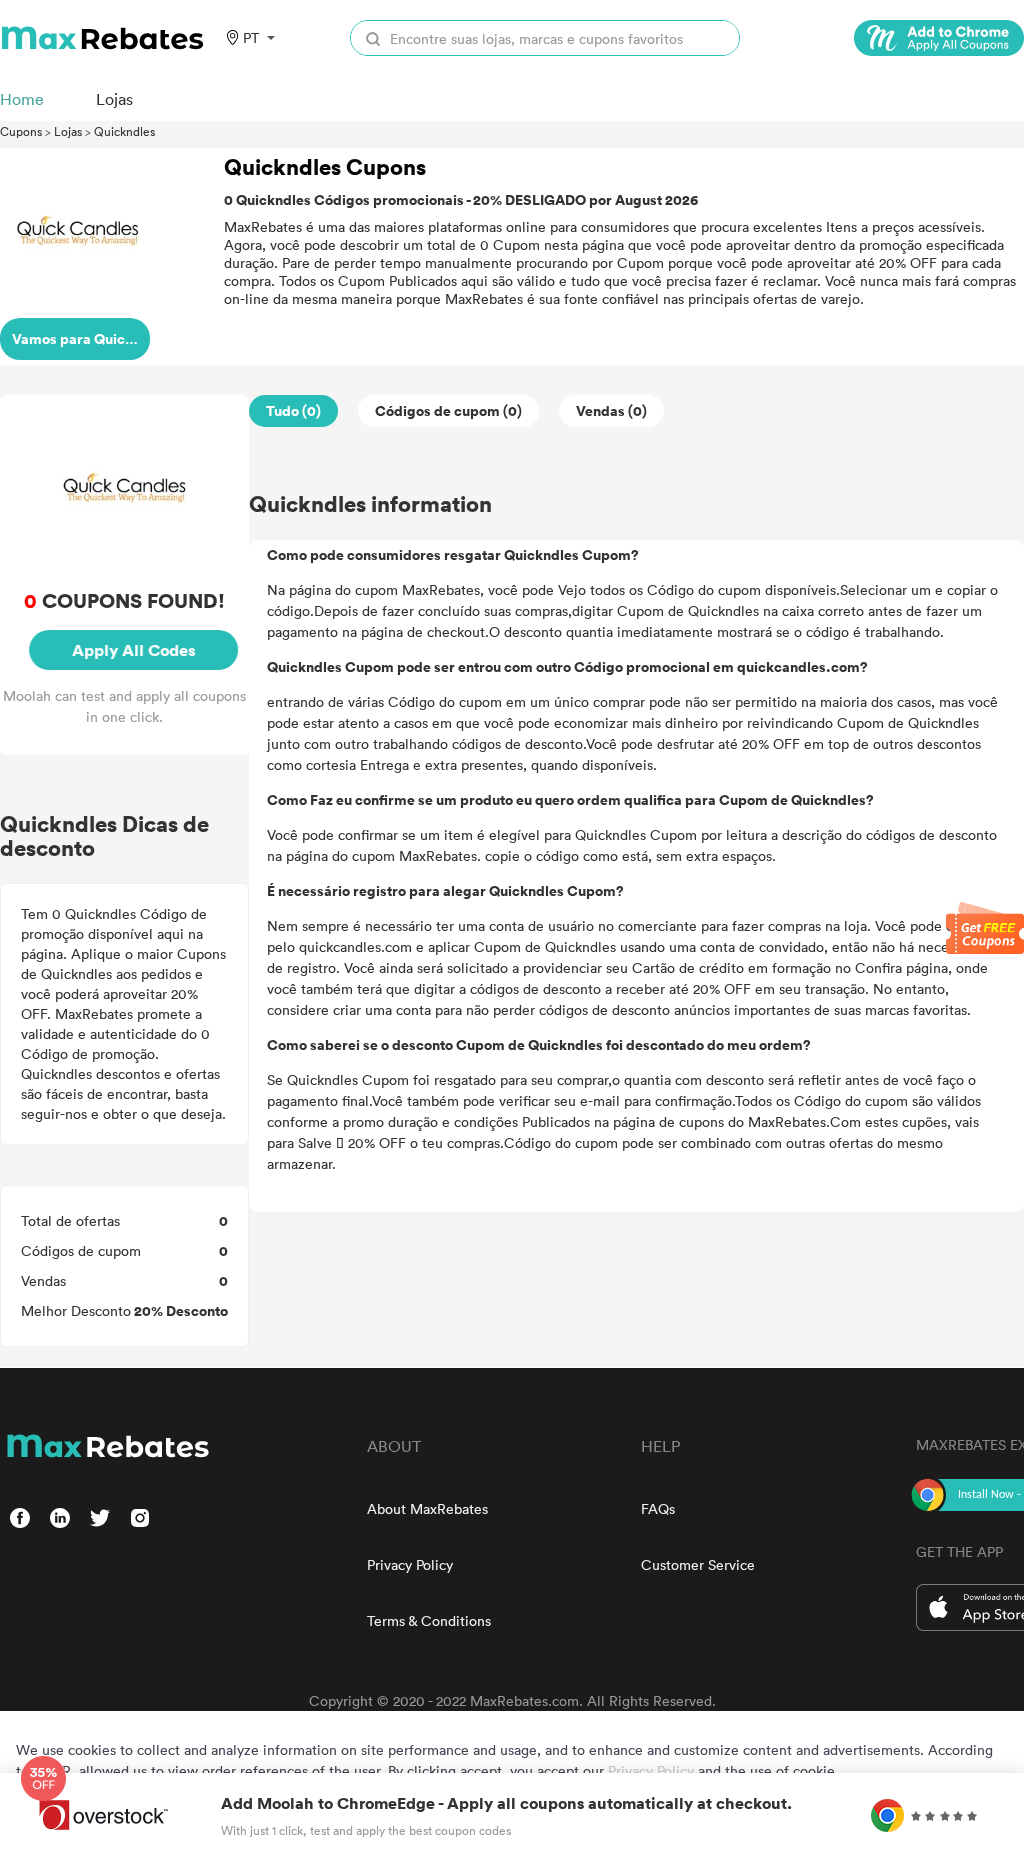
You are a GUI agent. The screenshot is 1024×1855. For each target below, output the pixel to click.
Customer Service (698, 1564)
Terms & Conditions (429, 1620)
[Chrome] (939, 38)
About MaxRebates (427, 1508)
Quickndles (124, 131)
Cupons (21, 131)
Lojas (68, 131)
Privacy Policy (410, 1564)
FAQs (658, 1508)
